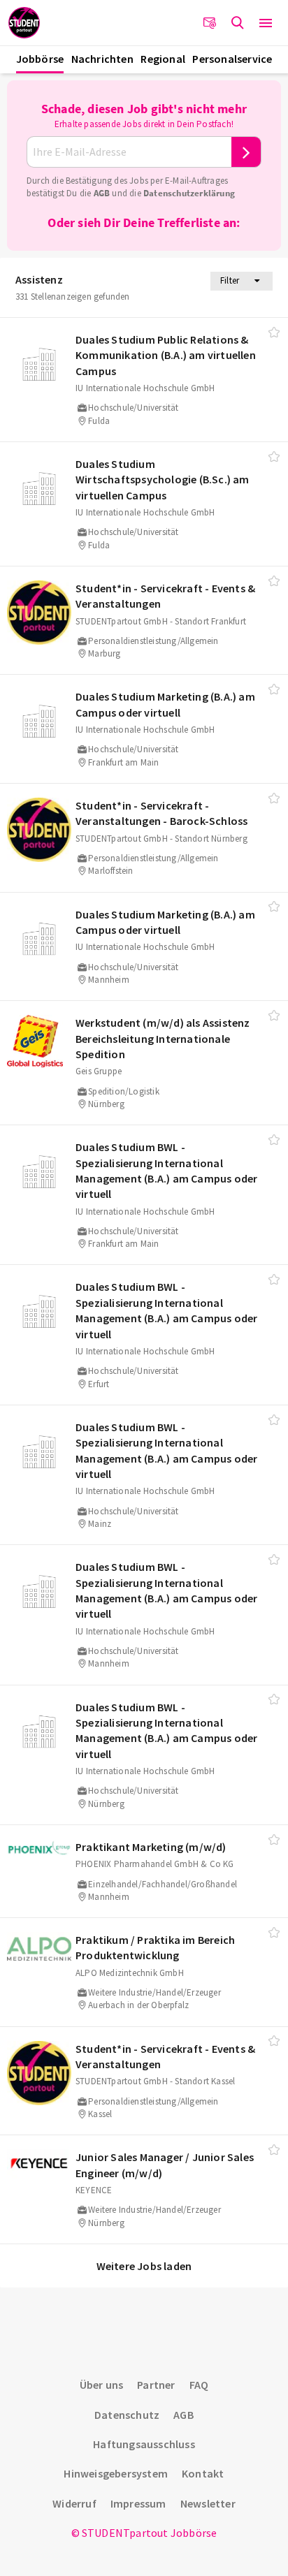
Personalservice (232, 59)
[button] (266, 23)
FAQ (199, 2385)
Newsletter (208, 2503)
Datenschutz (127, 2415)
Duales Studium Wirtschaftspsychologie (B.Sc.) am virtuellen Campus (163, 480)
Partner (156, 2385)
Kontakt (203, 2473)
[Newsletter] (210, 23)
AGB (102, 193)
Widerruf (74, 2503)
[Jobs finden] (238, 23)
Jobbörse (40, 59)
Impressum (138, 2503)
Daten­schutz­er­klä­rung (189, 193)
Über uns (102, 2385)
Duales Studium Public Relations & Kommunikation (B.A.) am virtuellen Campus (166, 355)
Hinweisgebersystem (116, 2473)
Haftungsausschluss (144, 2444)
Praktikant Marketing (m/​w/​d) (151, 1847)
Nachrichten (102, 59)
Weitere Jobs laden (144, 2266)
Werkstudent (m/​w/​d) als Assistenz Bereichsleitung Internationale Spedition (163, 1038)
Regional (163, 59)
